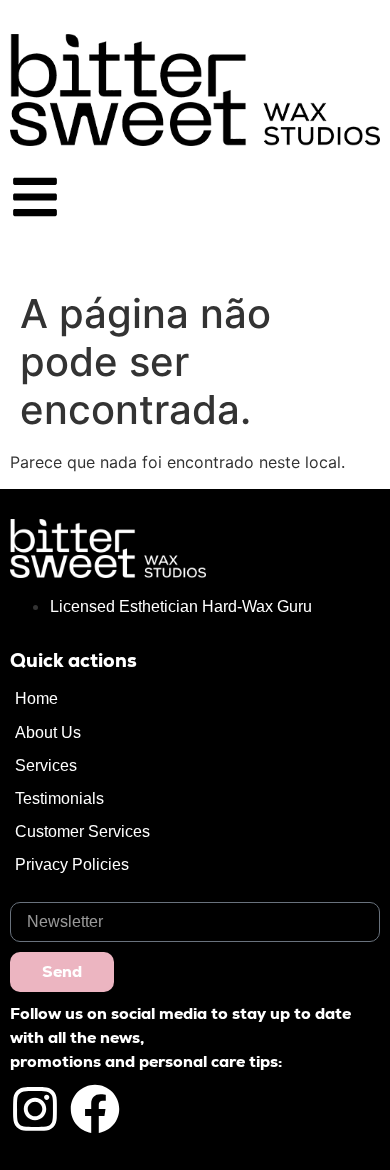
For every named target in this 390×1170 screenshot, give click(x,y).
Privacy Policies (72, 864)
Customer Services (82, 831)
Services (46, 765)
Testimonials (59, 798)
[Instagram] (35, 1109)
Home (36, 698)
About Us (48, 732)
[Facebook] (95, 1109)
